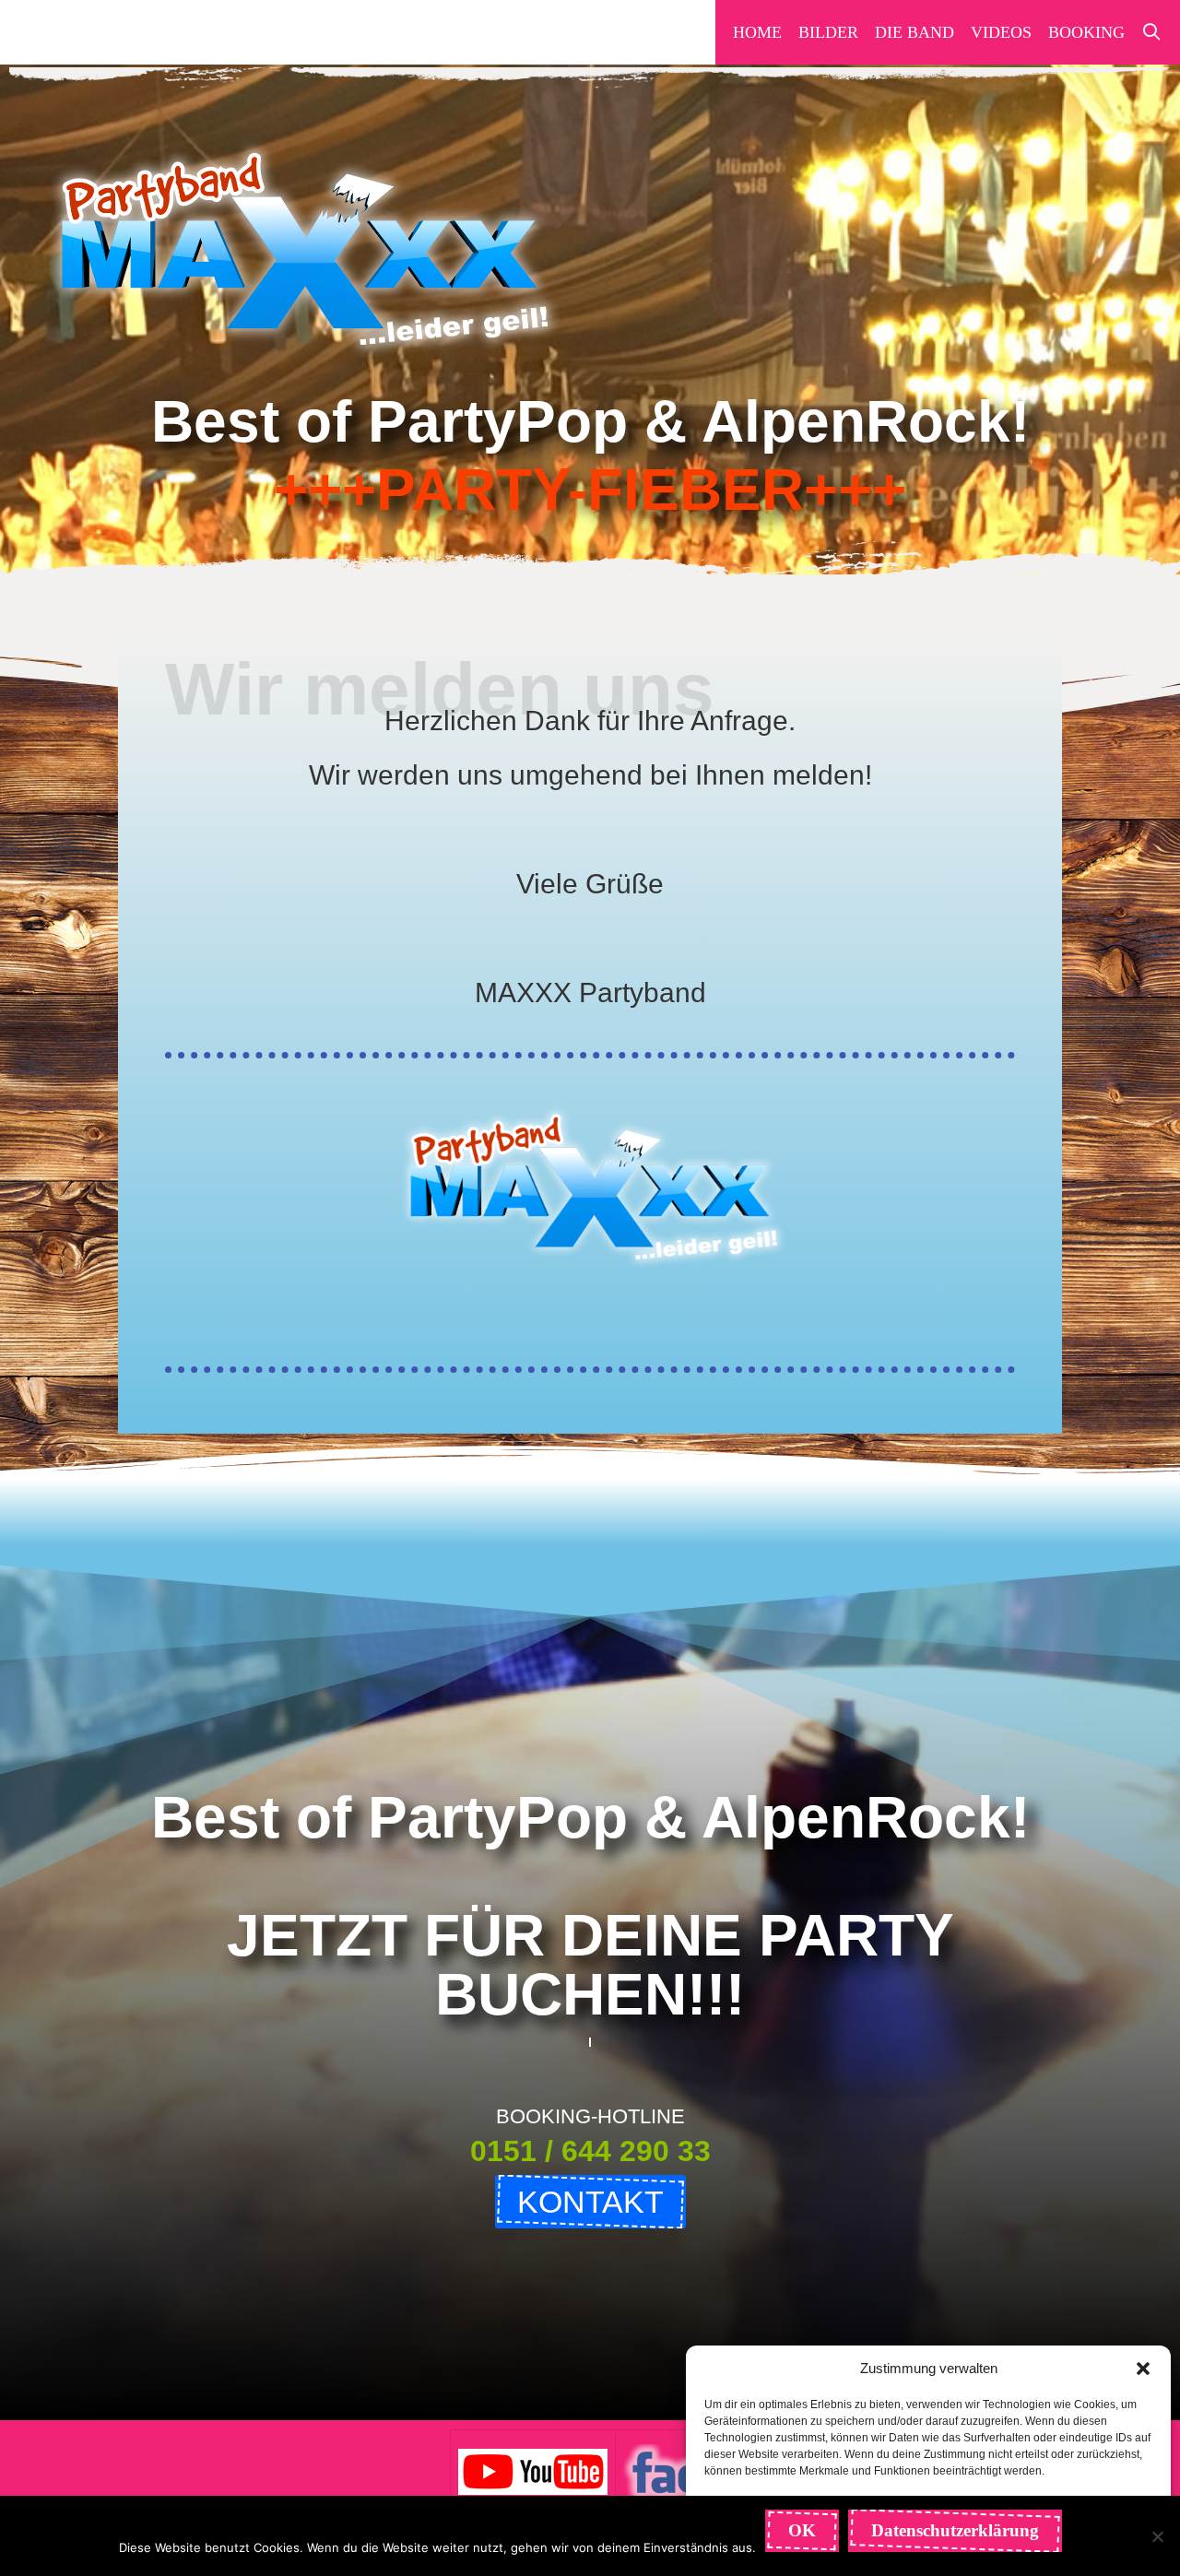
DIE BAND (914, 32)
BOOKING (1086, 32)
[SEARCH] (1152, 32)
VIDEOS (1001, 32)
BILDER (828, 32)
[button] (1143, 2369)
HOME (757, 32)
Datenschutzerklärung (955, 2530)
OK (802, 2530)
